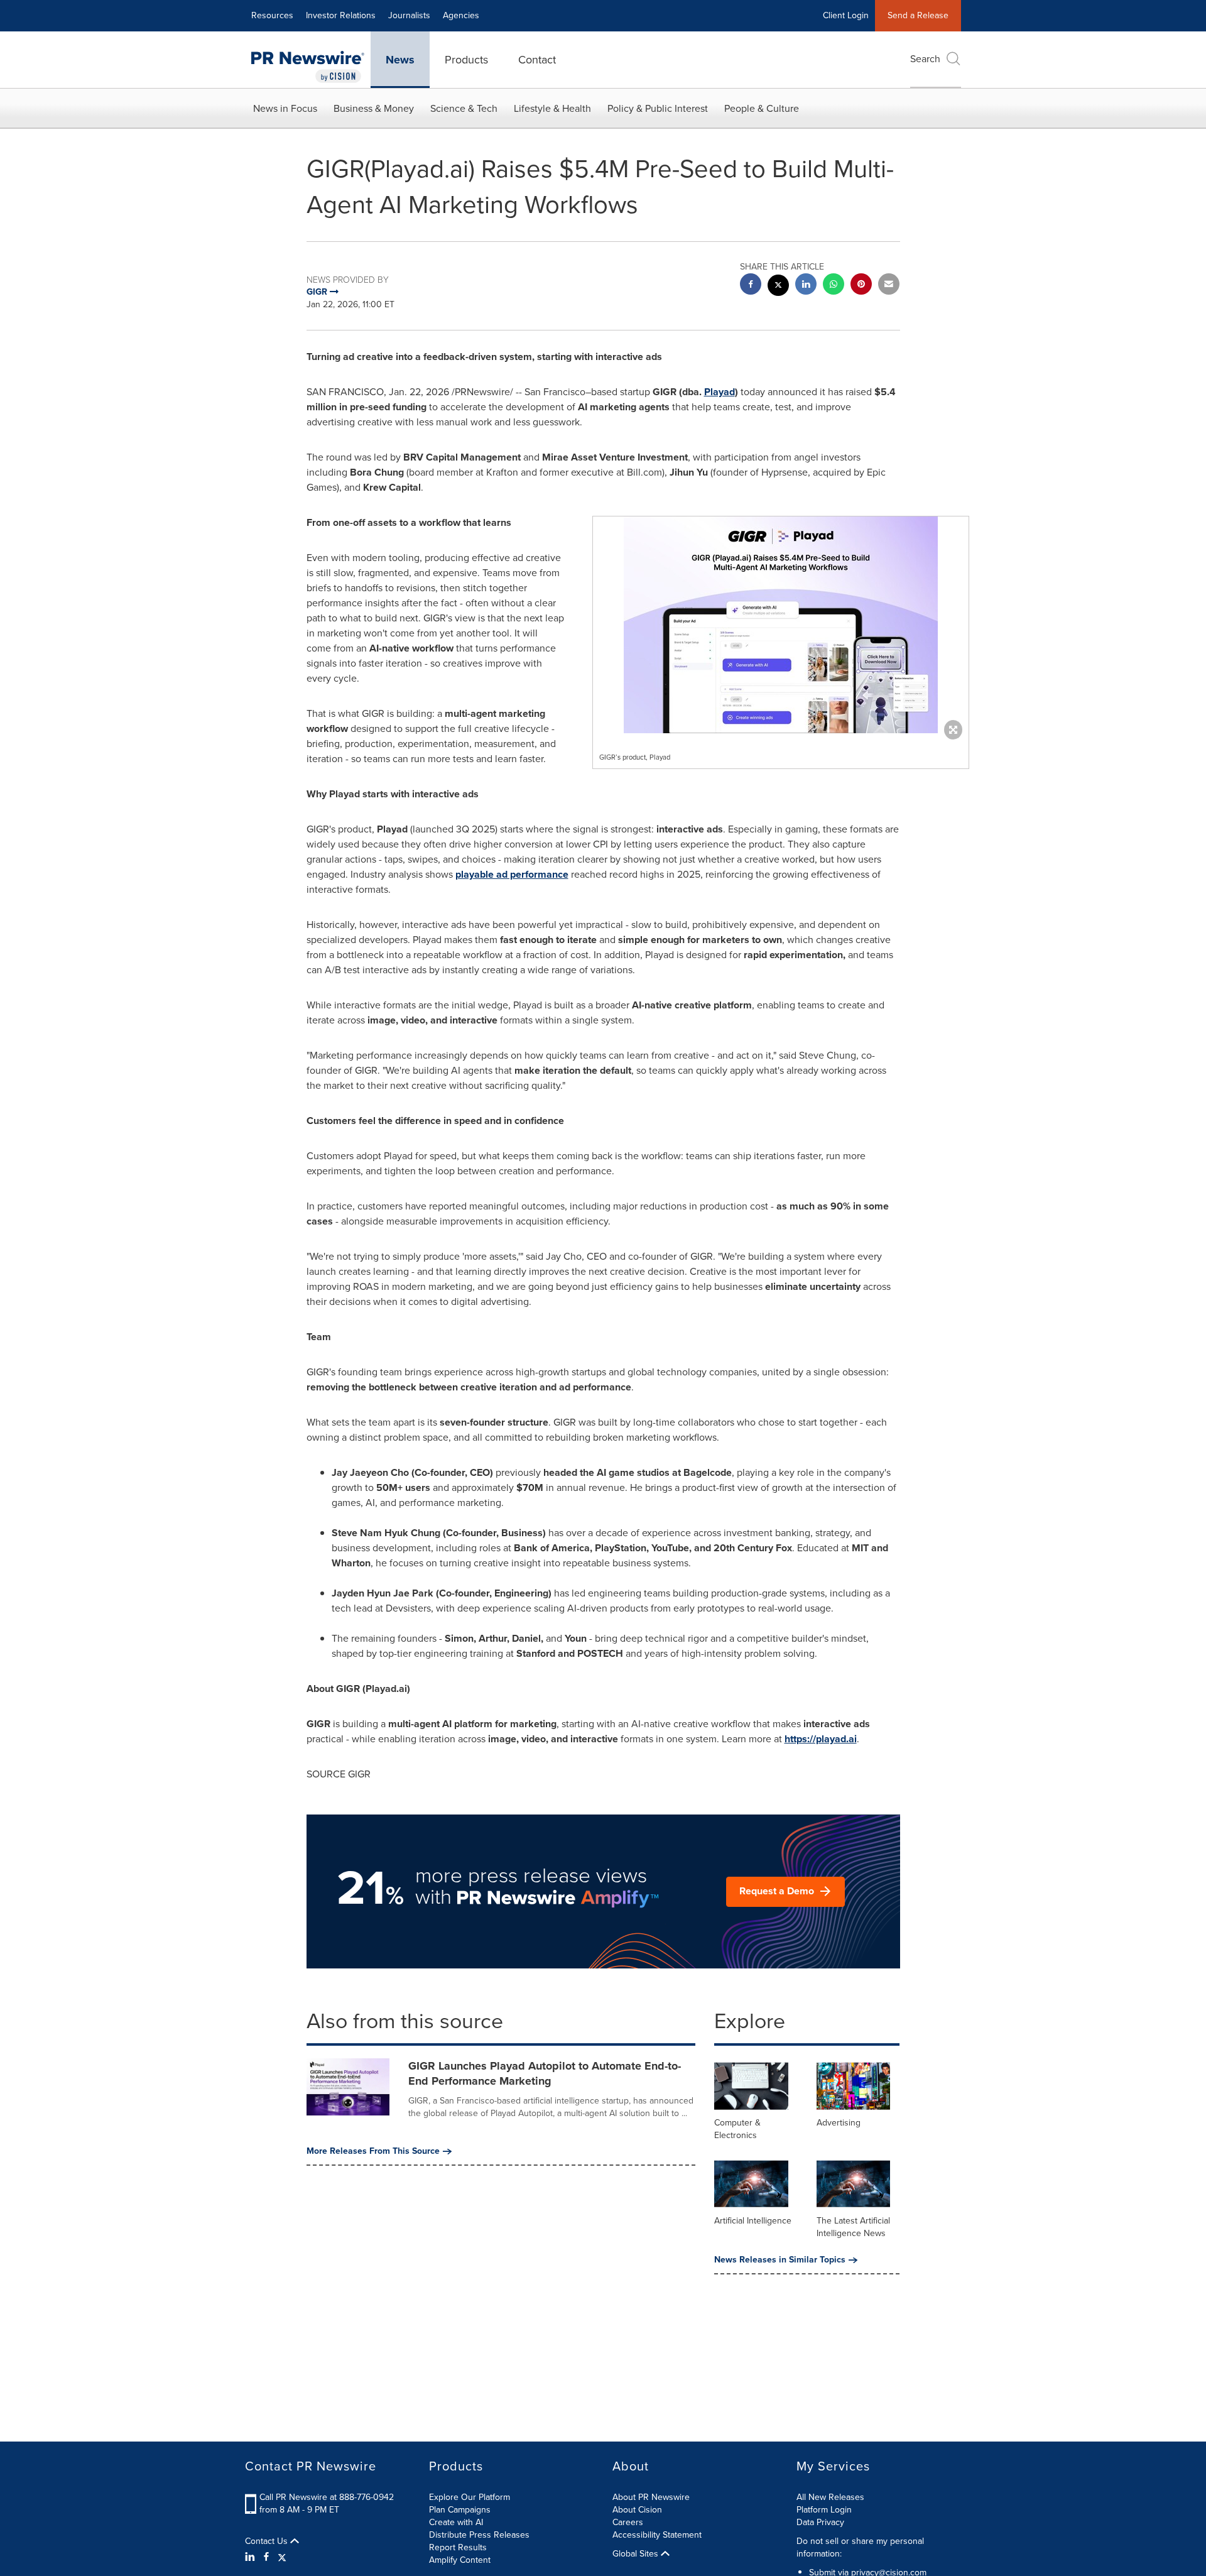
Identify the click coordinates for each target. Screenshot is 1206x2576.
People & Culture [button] (762, 108)
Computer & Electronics (737, 2129)
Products (466, 60)
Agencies (461, 15)
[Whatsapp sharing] (834, 286)
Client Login (846, 15)
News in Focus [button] (285, 108)
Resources (272, 15)
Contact (537, 60)
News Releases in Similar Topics (780, 2260)
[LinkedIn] (252, 2557)
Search (925, 59)
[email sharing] (889, 286)
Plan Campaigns (460, 2510)
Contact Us (268, 2541)
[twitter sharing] (778, 287)
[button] (781, 625)
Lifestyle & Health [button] (552, 108)
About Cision (637, 2510)
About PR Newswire (651, 2497)
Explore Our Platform (470, 2497)
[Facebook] (266, 2557)
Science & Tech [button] (464, 108)
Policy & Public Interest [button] (658, 108)
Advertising (839, 2123)
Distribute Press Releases (479, 2535)
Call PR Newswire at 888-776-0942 (327, 2497)
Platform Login (824, 2510)
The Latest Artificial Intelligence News (853, 2227)
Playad (720, 392)
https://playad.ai (821, 1739)
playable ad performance (512, 874)
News (400, 60)
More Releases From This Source (373, 2151)
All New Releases (830, 2497)
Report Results (458, 2547)
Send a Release (918, 15)
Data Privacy (820, 2522)
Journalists (409, 15)
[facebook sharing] (751, 286)
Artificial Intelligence (753, 2221)
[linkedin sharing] (806, 286)
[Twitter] (282, 2557)
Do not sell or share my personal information (860, 2547)
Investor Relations (341, 15)
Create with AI (456, 2522)
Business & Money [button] (374, 108)
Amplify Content (460, 2560)
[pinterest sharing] (861, 286)
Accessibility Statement (657, 2535)
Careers (628, 2522)
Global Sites (637, 2554)
